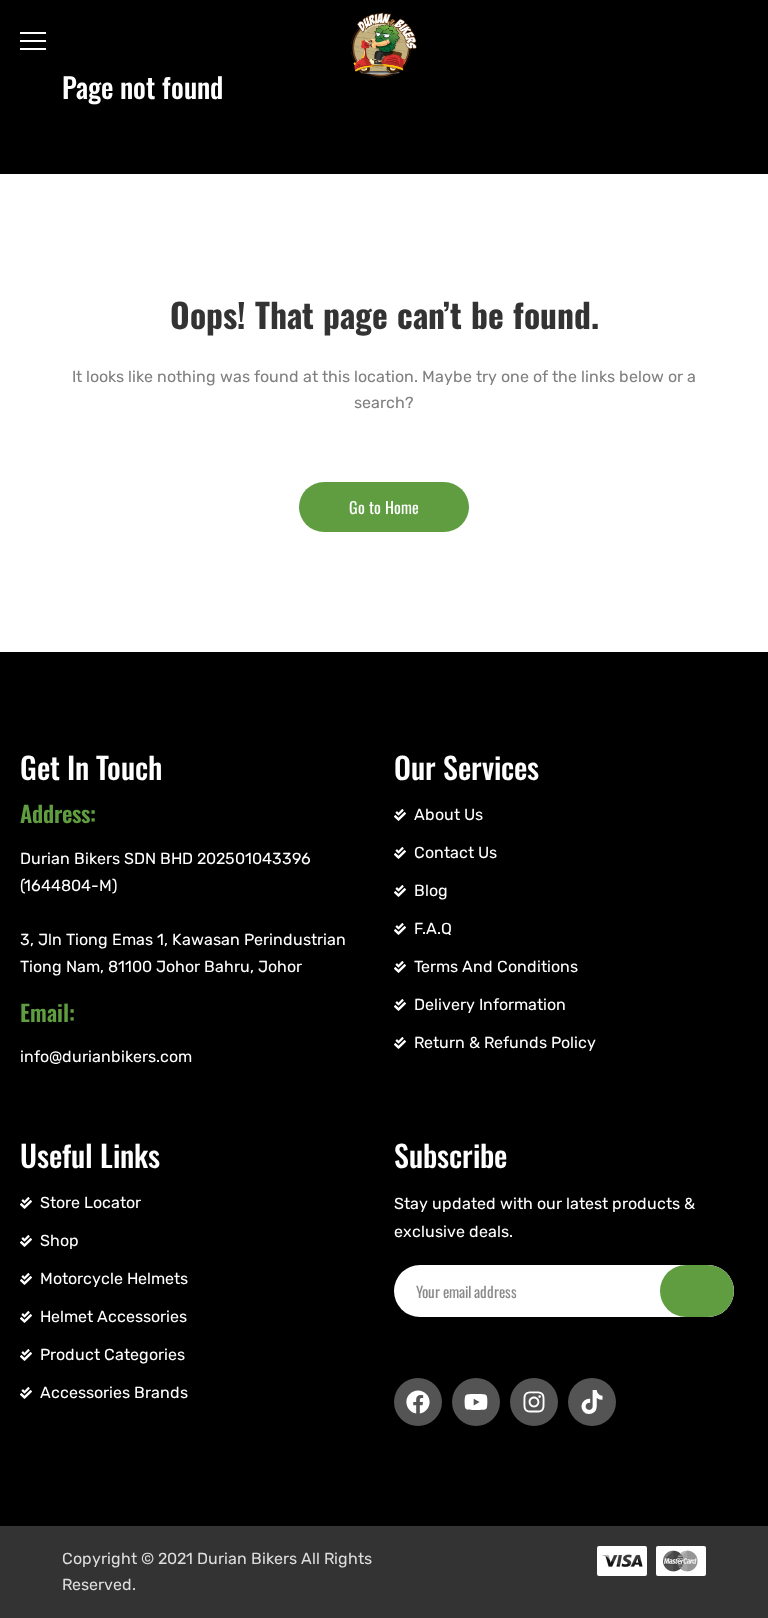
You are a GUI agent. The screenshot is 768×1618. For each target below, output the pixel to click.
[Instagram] (534, 1402)
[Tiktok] (592, 1402)
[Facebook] (418, 1402)
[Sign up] (697, 1291)
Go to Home (384, 507)
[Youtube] (476, 1402)
